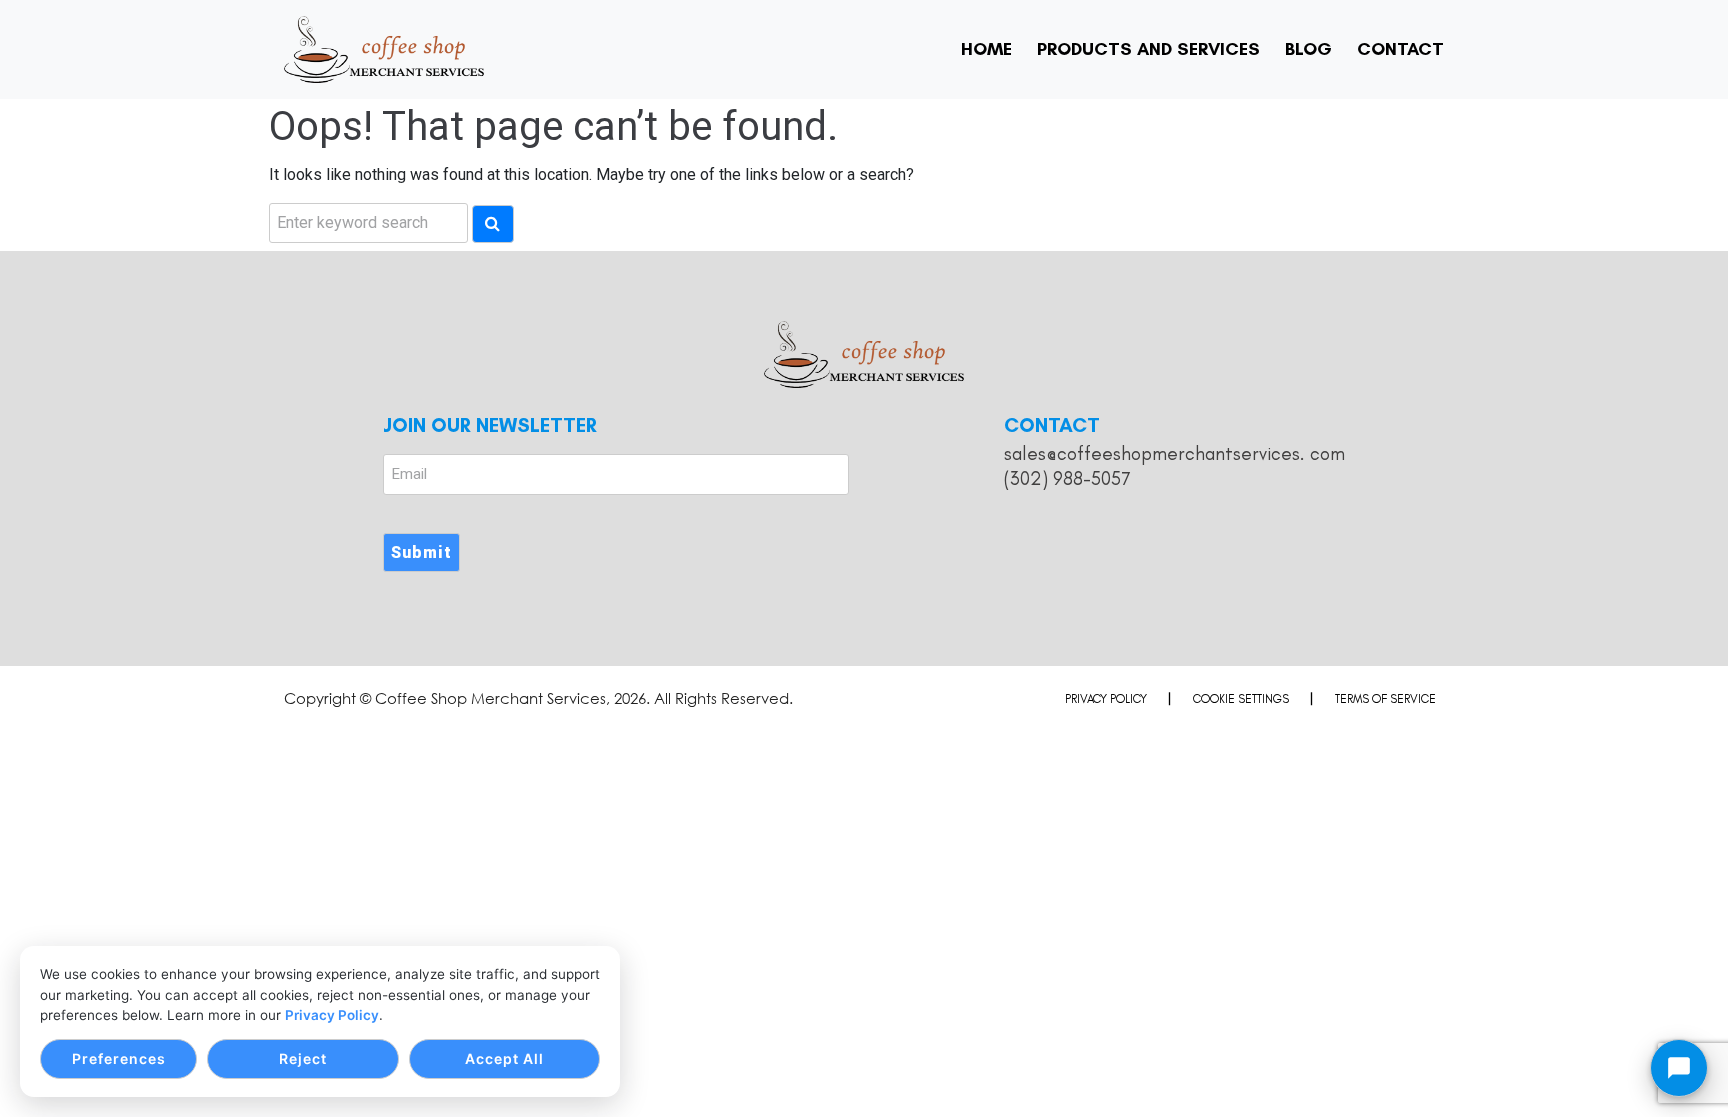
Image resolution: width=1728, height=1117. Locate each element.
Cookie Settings (1241, 699)
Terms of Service (1385, 699)
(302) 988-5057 (1067, 478)
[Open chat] (1679, 1068)
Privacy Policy (332, 1015)
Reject (303, 1058)
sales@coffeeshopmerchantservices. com (1174, 453)
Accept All (504, 1058)
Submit (421, 552)
